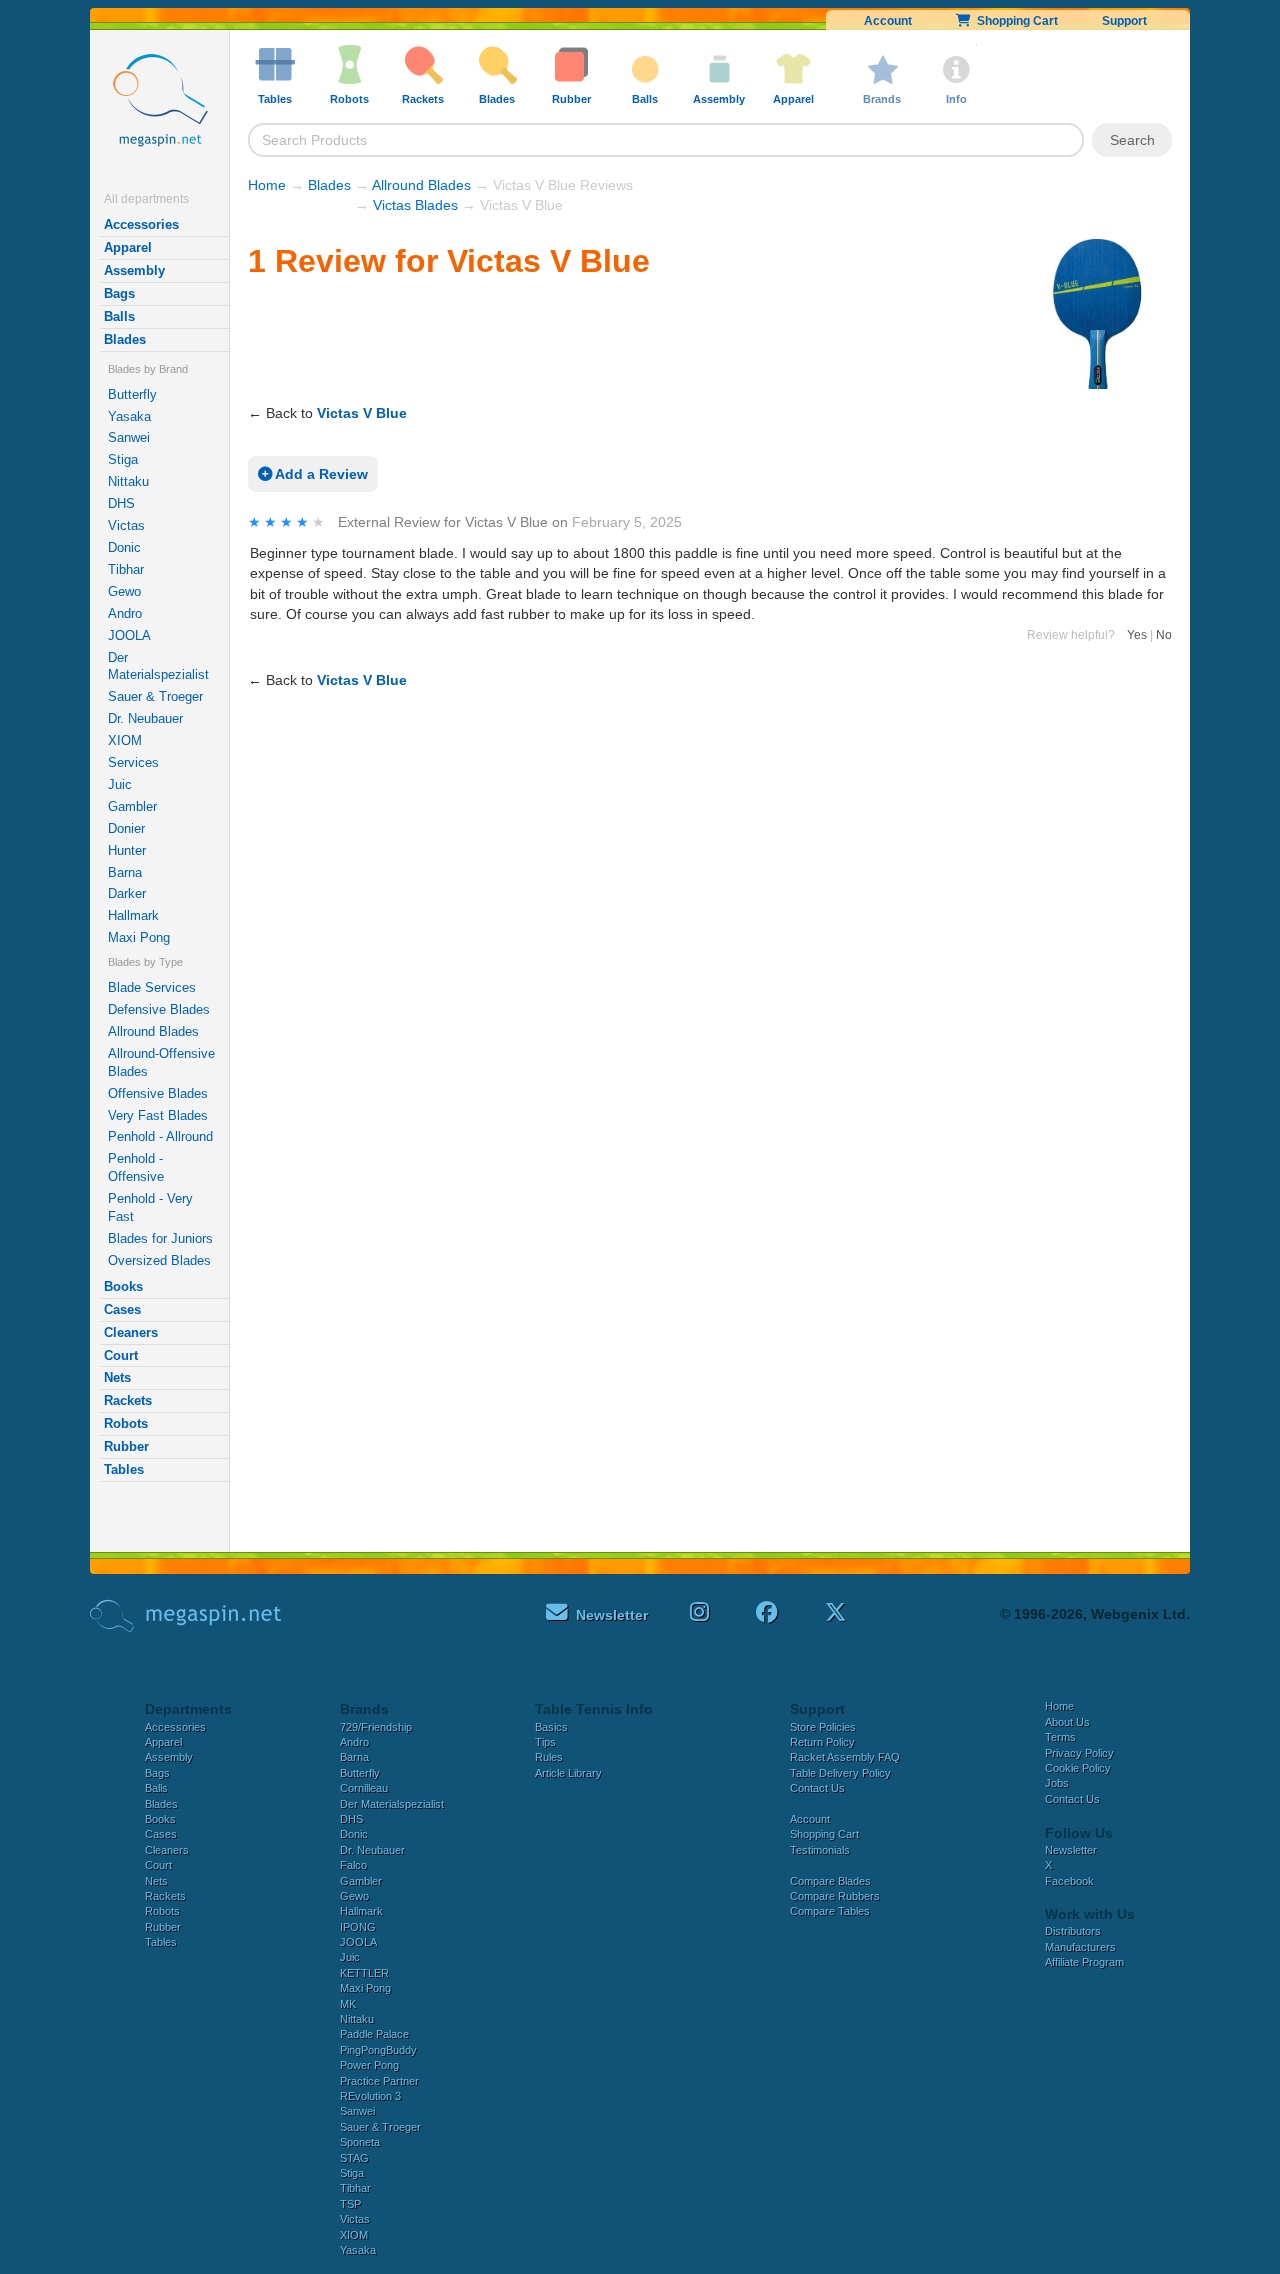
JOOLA (129, 635)
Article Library (568, 1773)
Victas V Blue (362, 413)
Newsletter (1071, 1850)
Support (1124, 21)
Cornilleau (364, 1788)
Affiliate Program (1084, 1962)
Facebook (1069, 1881)
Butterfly (132, 394)
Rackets (128, 1400)
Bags (119, 293)
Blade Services (152, 987)
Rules (549, 1757)
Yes (1137, 635)
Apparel (128, 247)
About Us (1067, 1722)
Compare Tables (830, 1911)
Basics (551, 1727)
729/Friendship (376, 1727)
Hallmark (133, 915)
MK (348, 2004)
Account (888, 21)
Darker (127, 893)
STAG (354, 2158)
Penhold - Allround (160, 1136)
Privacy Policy (1079, 1753)
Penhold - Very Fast (150, 1207)
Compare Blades (830, 1881)
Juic (120, 784)
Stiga (123, 459)
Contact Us (817, 1788)
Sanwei (129, 437)
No (1164, 635)
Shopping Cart (1014, 21)
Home (267, 185)
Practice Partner (379, 2081)
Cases (122, 1309)
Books (123, 1286)
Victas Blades (415, 205)
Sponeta (360, 2142)
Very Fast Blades (158, 1115)
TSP (350, 2204)
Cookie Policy (1078, 1768)
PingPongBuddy (378, 2050)
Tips (545, 1742)
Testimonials (820, 1850)
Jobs (1057, 1783)
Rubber (126, 1446)
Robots (126, 1423)
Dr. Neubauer (145, 718)
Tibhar (126, 569)
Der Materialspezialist (158, 666)
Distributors (1073, 1931)
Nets (117, 1377)
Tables (124, 1469)
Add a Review (320, 474)
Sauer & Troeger (155, 696)
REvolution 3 (370, 2096)
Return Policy (822, 1742)
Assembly (134, 270)
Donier (126, 828)
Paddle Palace (374, 2034)
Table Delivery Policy (840, 1773)
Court (121, 1355)
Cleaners (131, 1332)
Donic (124, 547)
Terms (1060, 1737)
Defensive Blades (159, 1009)
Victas (126, 525)
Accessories (141, 224)
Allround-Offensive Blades (161, 1062)
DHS (121, 503)
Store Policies (823, 1727)
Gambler (132, 806)
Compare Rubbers (835, 1896)
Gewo (124, 591)
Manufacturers (1080, 1947)
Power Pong (369, 2065)
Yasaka (129, 416)
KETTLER (364, 1973)
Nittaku (128, 481)
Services (133, 762)
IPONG (358, 1927)
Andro (125, 613)
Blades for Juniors (160, 1238)
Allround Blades (153, 1031)
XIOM (125, 740)
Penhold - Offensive (136, 1167)
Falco (353, 1865)
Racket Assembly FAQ (845, 1757)
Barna (125, 872)
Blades (125, 339)
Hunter (127, 850)
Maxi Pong (139, 937)
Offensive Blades (158, 1093)
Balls (119, 316)
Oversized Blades (159, 1260)
